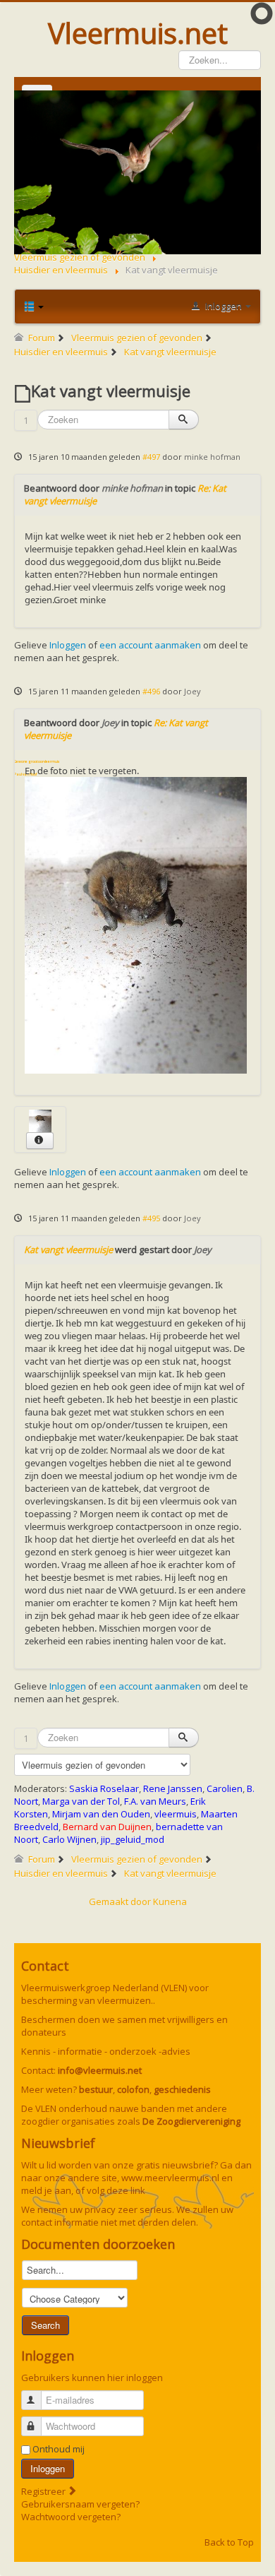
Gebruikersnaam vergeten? (80, 2504)
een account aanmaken (150, 645)
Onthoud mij (59, 2449)
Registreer (44, 2491)
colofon (133, 2089)
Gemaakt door (121, 1901)
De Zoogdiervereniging (191, 2121)
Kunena (170, 1901)
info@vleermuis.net (100, 2070)
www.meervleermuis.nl (170, 2178)
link (138, 2190)
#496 (151, 691)
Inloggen (68, 645)
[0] (136, 924)
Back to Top (229, 2542)
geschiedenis (182, 2089)
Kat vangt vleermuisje (68, 1250)
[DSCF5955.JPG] (40, 1120)
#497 (151, 457)
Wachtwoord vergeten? (71, 2517)
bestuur (96, 2089)
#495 (151, 1218)
